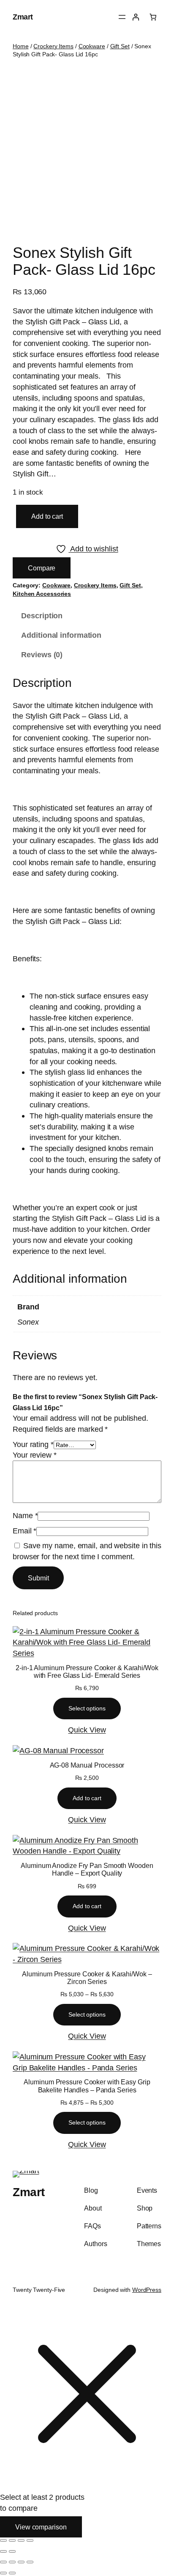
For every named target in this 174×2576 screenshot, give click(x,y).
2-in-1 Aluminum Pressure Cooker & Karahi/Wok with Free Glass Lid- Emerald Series (87, 1671)
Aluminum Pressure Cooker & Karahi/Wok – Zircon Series (87, 1978)
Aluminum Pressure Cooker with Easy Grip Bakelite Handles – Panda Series (87, 2086)
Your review (35, 1455)
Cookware (92, 46)
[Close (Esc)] (30, 2540)
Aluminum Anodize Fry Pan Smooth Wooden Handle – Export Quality (87, 1869)
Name (25, 1515)
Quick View (87, 1730)
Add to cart (47, 516)
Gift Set (120, 46)
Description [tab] (42, 616)
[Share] (21, 2540)
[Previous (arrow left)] (3, 2551)
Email (24, 1531)
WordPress (147, 2290)
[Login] (136, 17)
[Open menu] (122, 17)
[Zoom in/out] (3, 2540)
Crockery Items (53, 46)
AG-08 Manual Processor (87, 1765)
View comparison (41, 2527)
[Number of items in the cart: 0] (153, 17)
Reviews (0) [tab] (42, 654)
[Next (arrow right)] (12, 2551)
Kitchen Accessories (42, 594)
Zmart (23, 17)
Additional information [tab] (61, 635)
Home (21, 46)
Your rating (33, 1444)
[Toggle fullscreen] (12, 2540)
